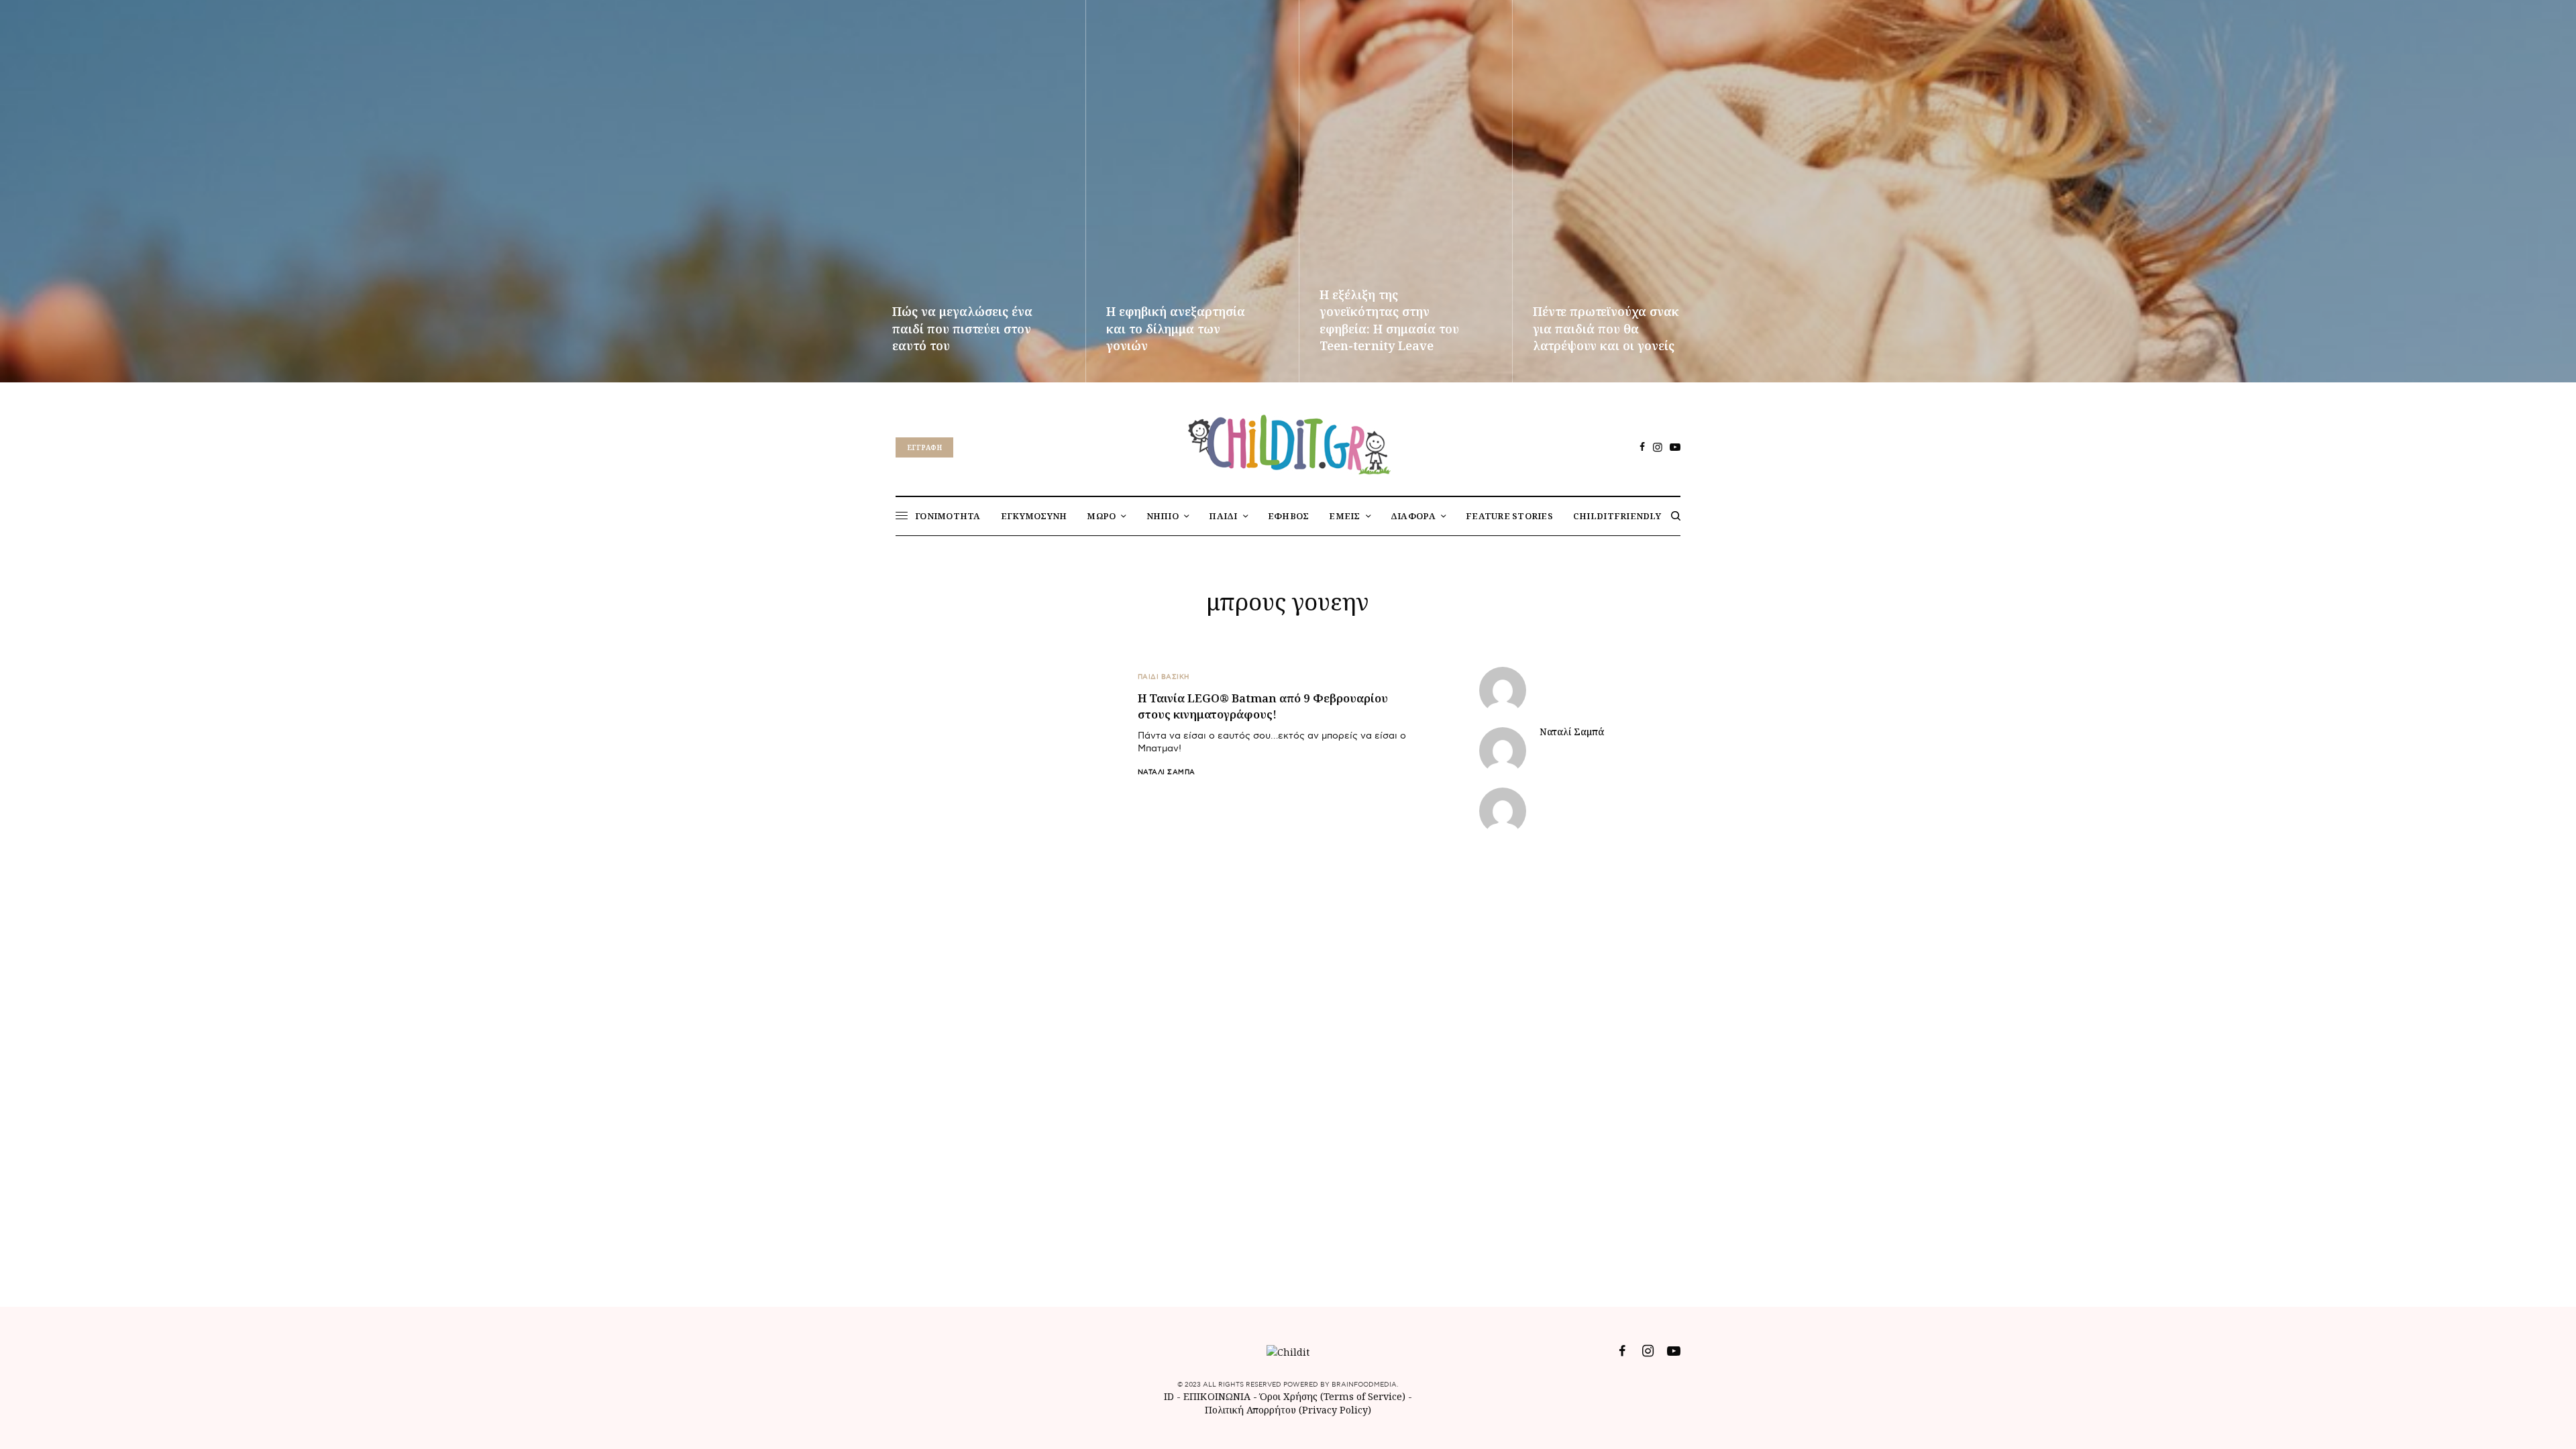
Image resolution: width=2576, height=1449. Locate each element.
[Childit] (1288, 442)
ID (1169, 1396)
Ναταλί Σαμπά (1167, 772)
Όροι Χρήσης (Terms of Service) (1333, 1396)
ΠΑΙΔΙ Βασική (1164, 677)
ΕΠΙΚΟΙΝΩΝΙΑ (1218, 1396)
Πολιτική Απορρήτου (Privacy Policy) (1288, 1410)
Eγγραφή (924, 447)
